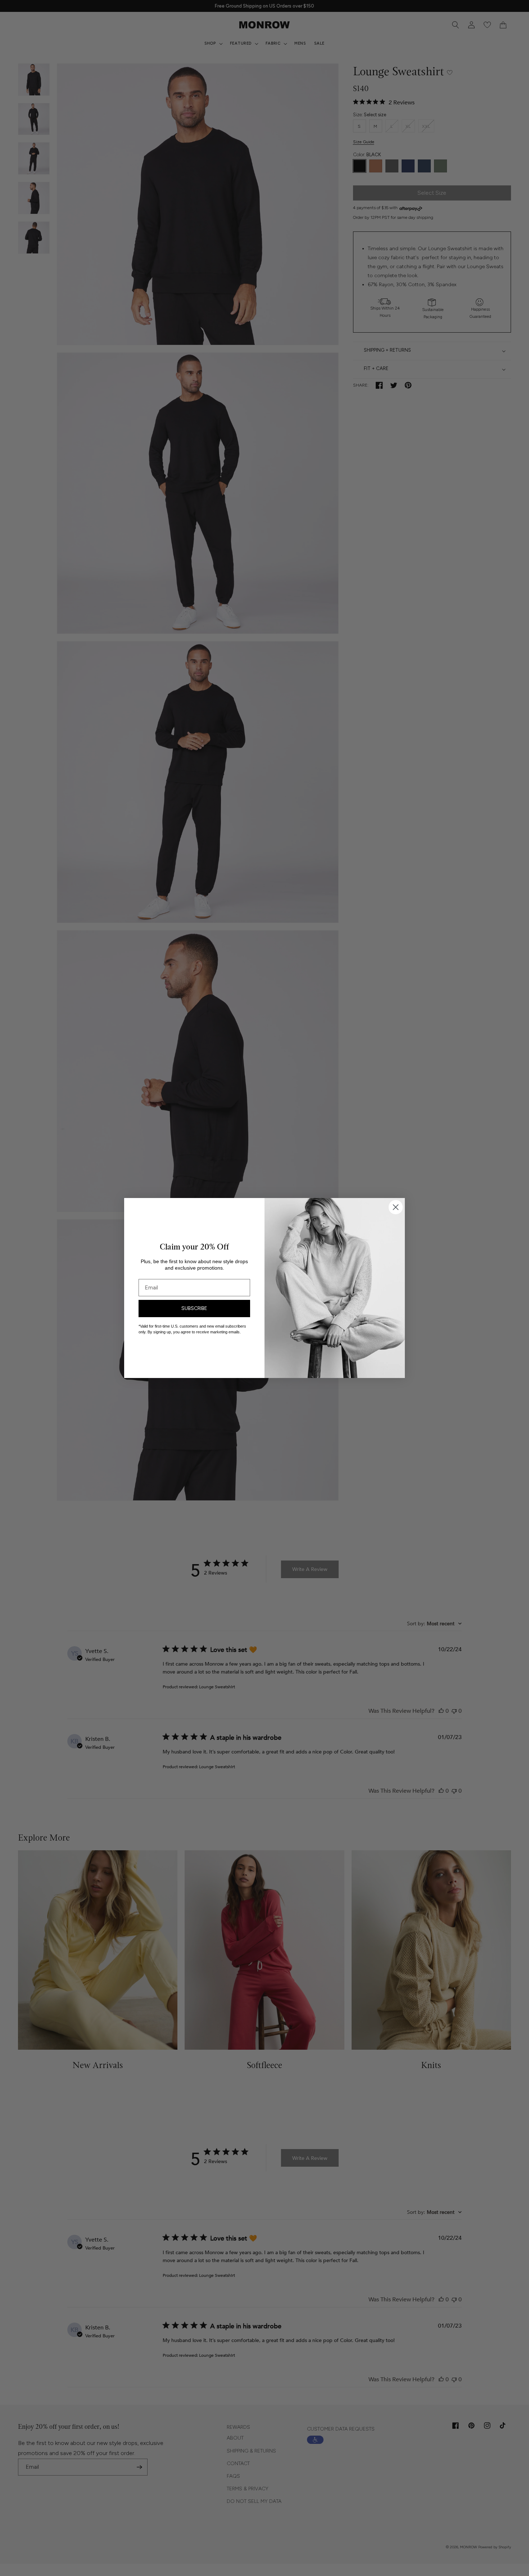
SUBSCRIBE (194, 1308)
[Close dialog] (396, 1207)
